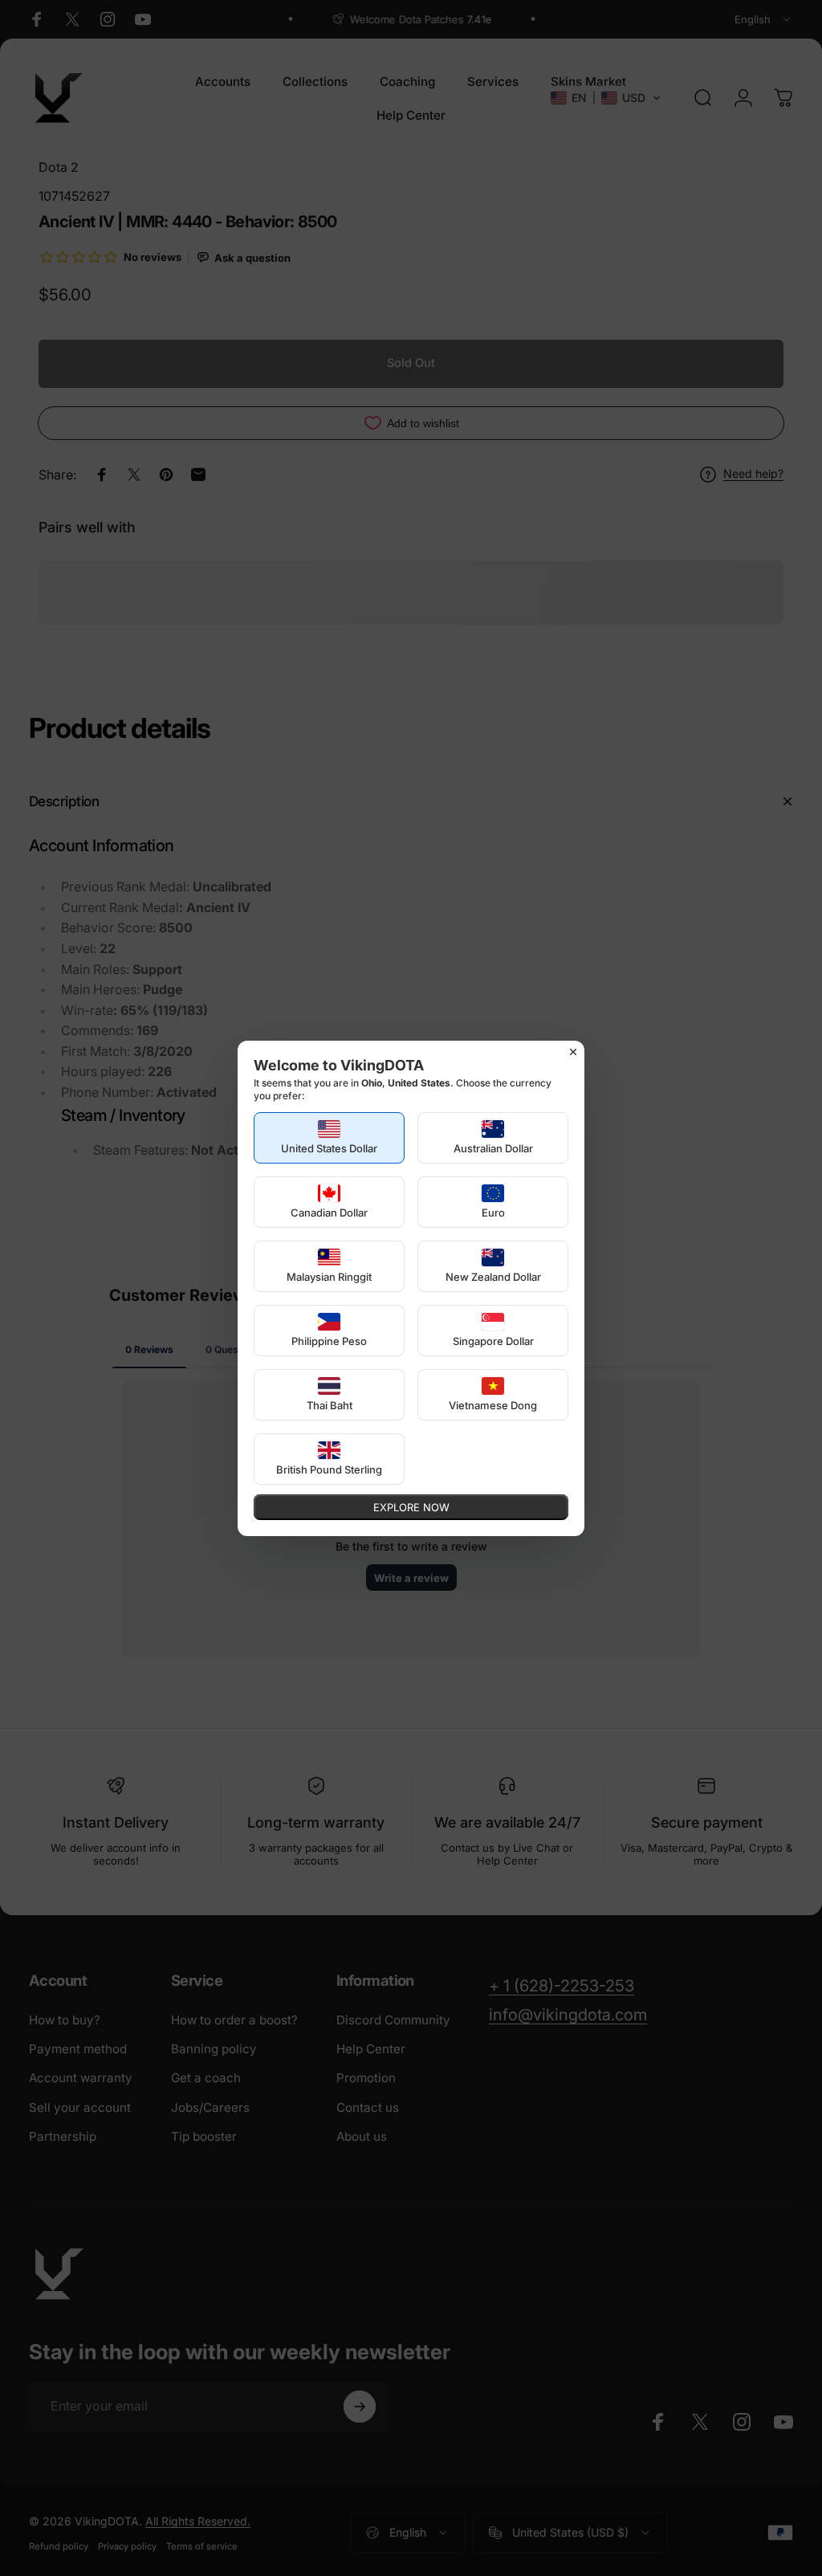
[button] (329, 1138)
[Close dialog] (573, 1052)
